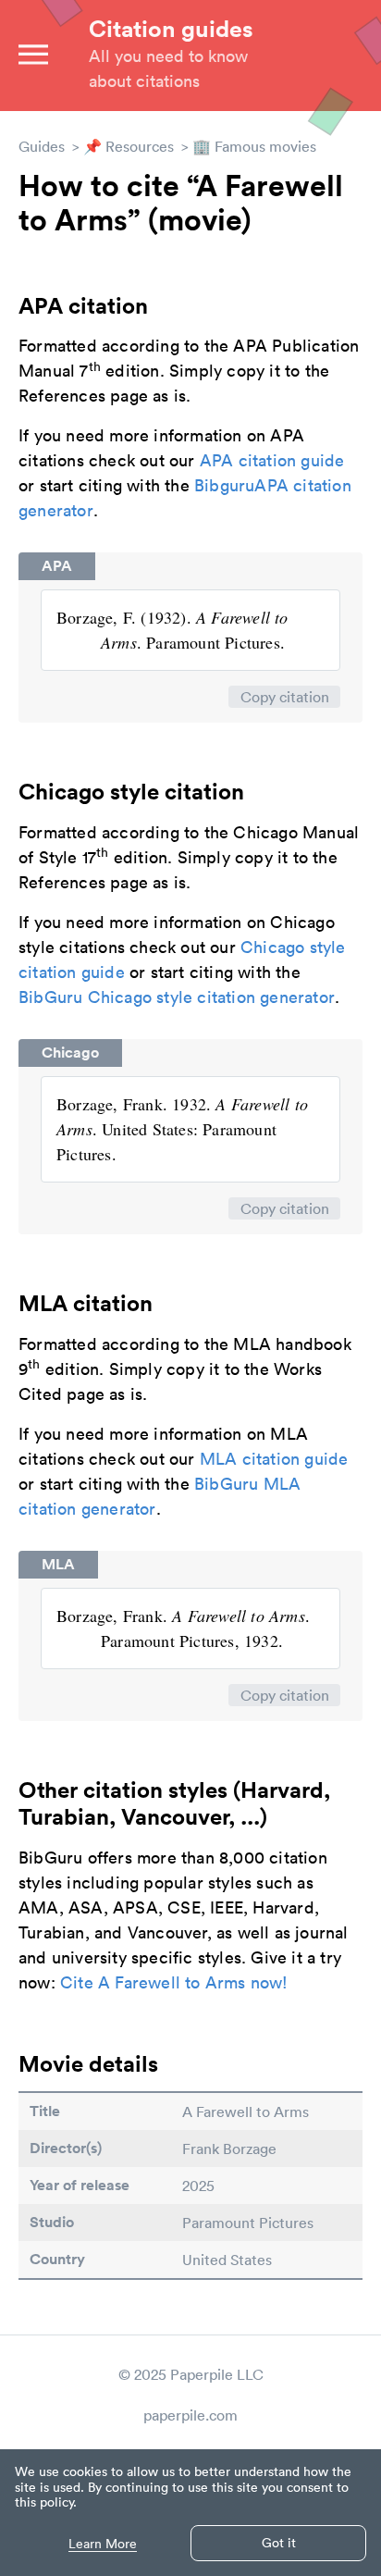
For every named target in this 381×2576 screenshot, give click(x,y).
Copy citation (285, 697)
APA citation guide (272, 460)
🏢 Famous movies (254, 146)
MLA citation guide (274, 1459)
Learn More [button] (103, 2544)
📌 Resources (129, 146)
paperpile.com (190, 2415)
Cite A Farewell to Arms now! (174, 1982)
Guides (42, 146)
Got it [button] (279, 2543)
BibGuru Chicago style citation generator (177, 997)
